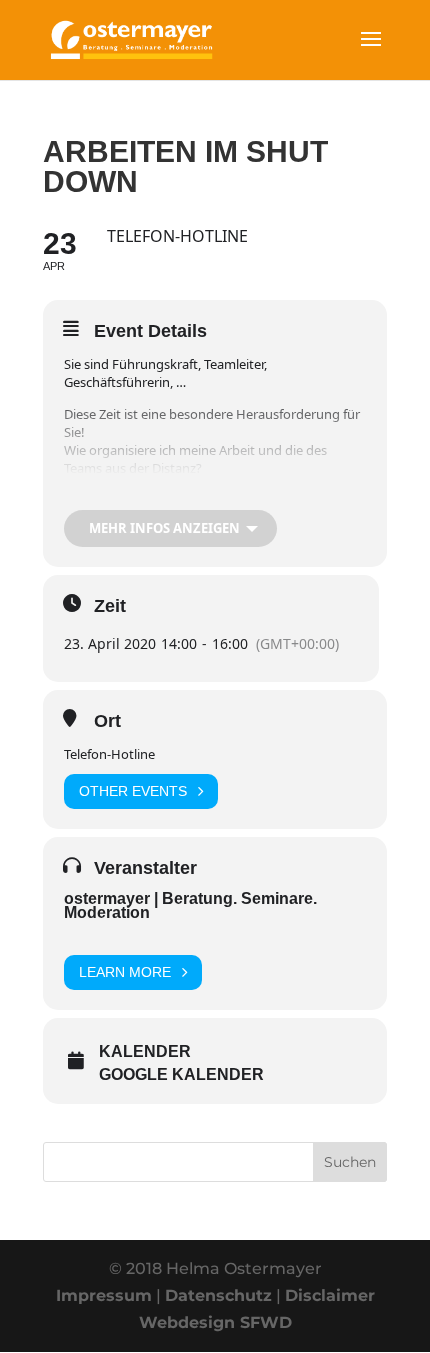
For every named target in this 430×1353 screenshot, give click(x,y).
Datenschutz (218, 1295)
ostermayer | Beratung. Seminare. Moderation (190, 905)
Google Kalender (181, 1074)
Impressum (104, 1295)
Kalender (145, 1051)
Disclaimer (330, 1295)
